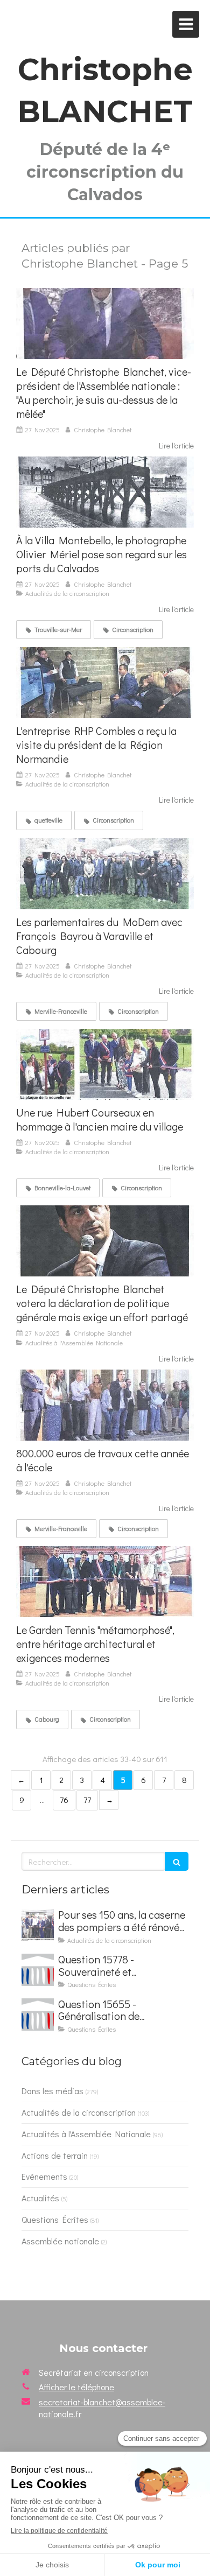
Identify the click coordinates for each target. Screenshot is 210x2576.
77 (87, 1800)
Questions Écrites (55, 2219)
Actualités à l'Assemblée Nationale (86, 2134)
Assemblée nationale (60, 2241)
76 (64, 1800)
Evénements (44, 2176)
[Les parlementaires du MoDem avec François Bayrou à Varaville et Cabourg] (105, 874)
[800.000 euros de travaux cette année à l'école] (105, 1405)
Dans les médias (52, 2091)
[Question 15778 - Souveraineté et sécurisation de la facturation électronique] (38, 1970)
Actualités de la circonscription (79, 2112)
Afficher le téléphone (76, 2387)
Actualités (40, 2198)
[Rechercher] (177, 1861)
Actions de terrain (55, 2155)
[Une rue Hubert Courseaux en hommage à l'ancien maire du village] (105, 1064)
